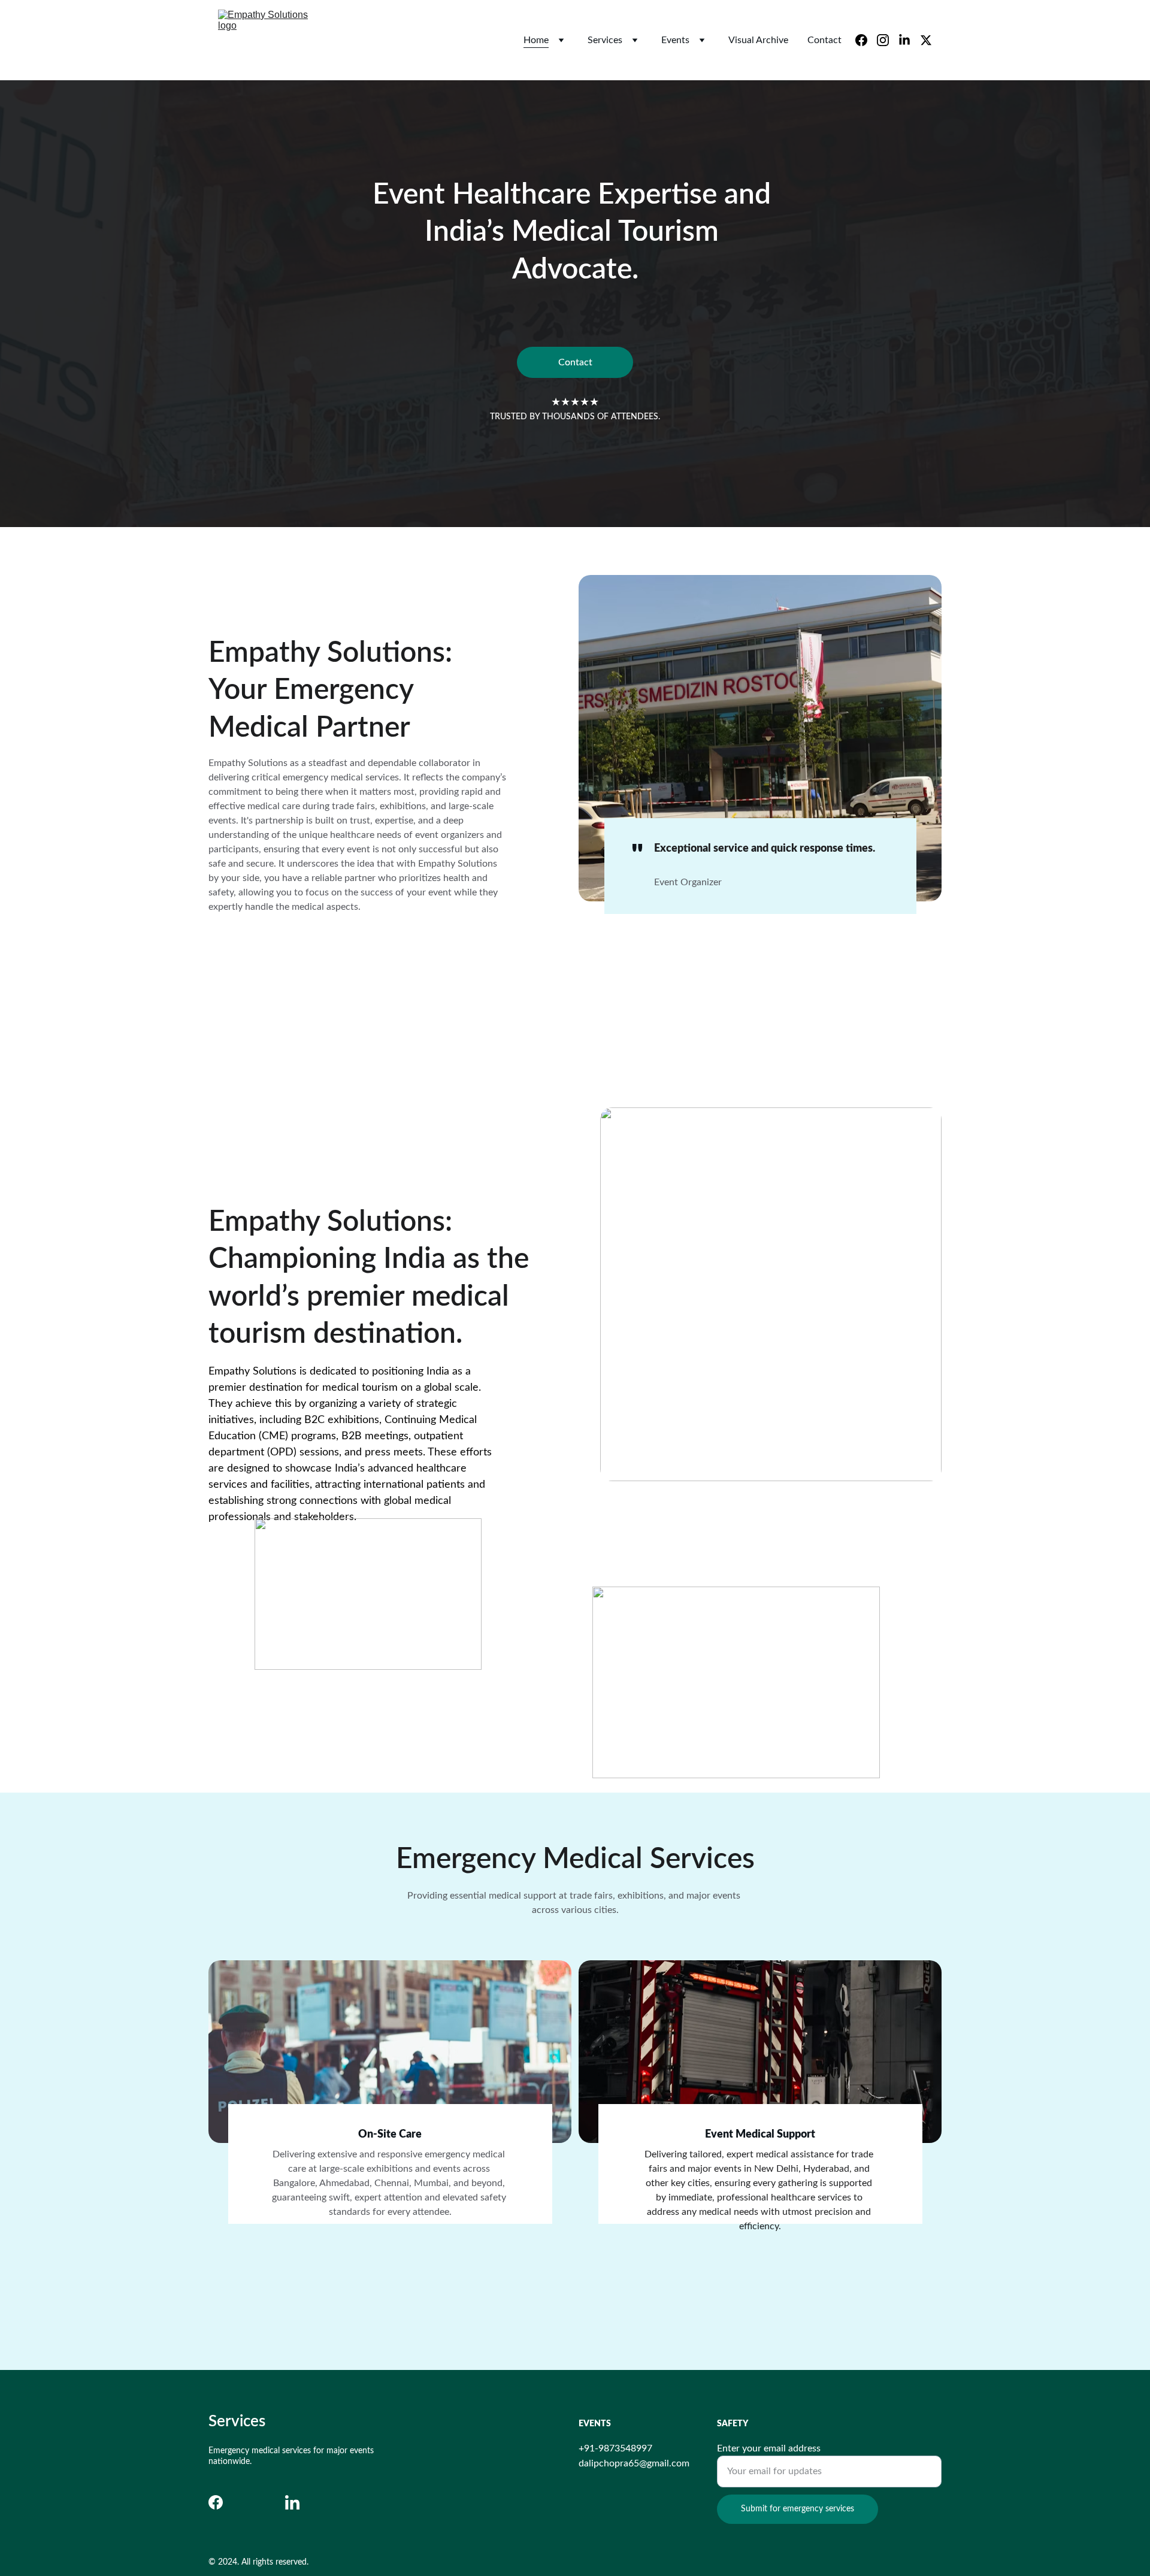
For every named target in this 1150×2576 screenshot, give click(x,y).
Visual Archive (758, 40)
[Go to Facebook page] (216, 2502)
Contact (824, 40)
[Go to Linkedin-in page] (292, 2502)
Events (675, 40)
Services (605, 40)
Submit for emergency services (798, 2509)
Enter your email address (769, 2448)
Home (536, 40)
